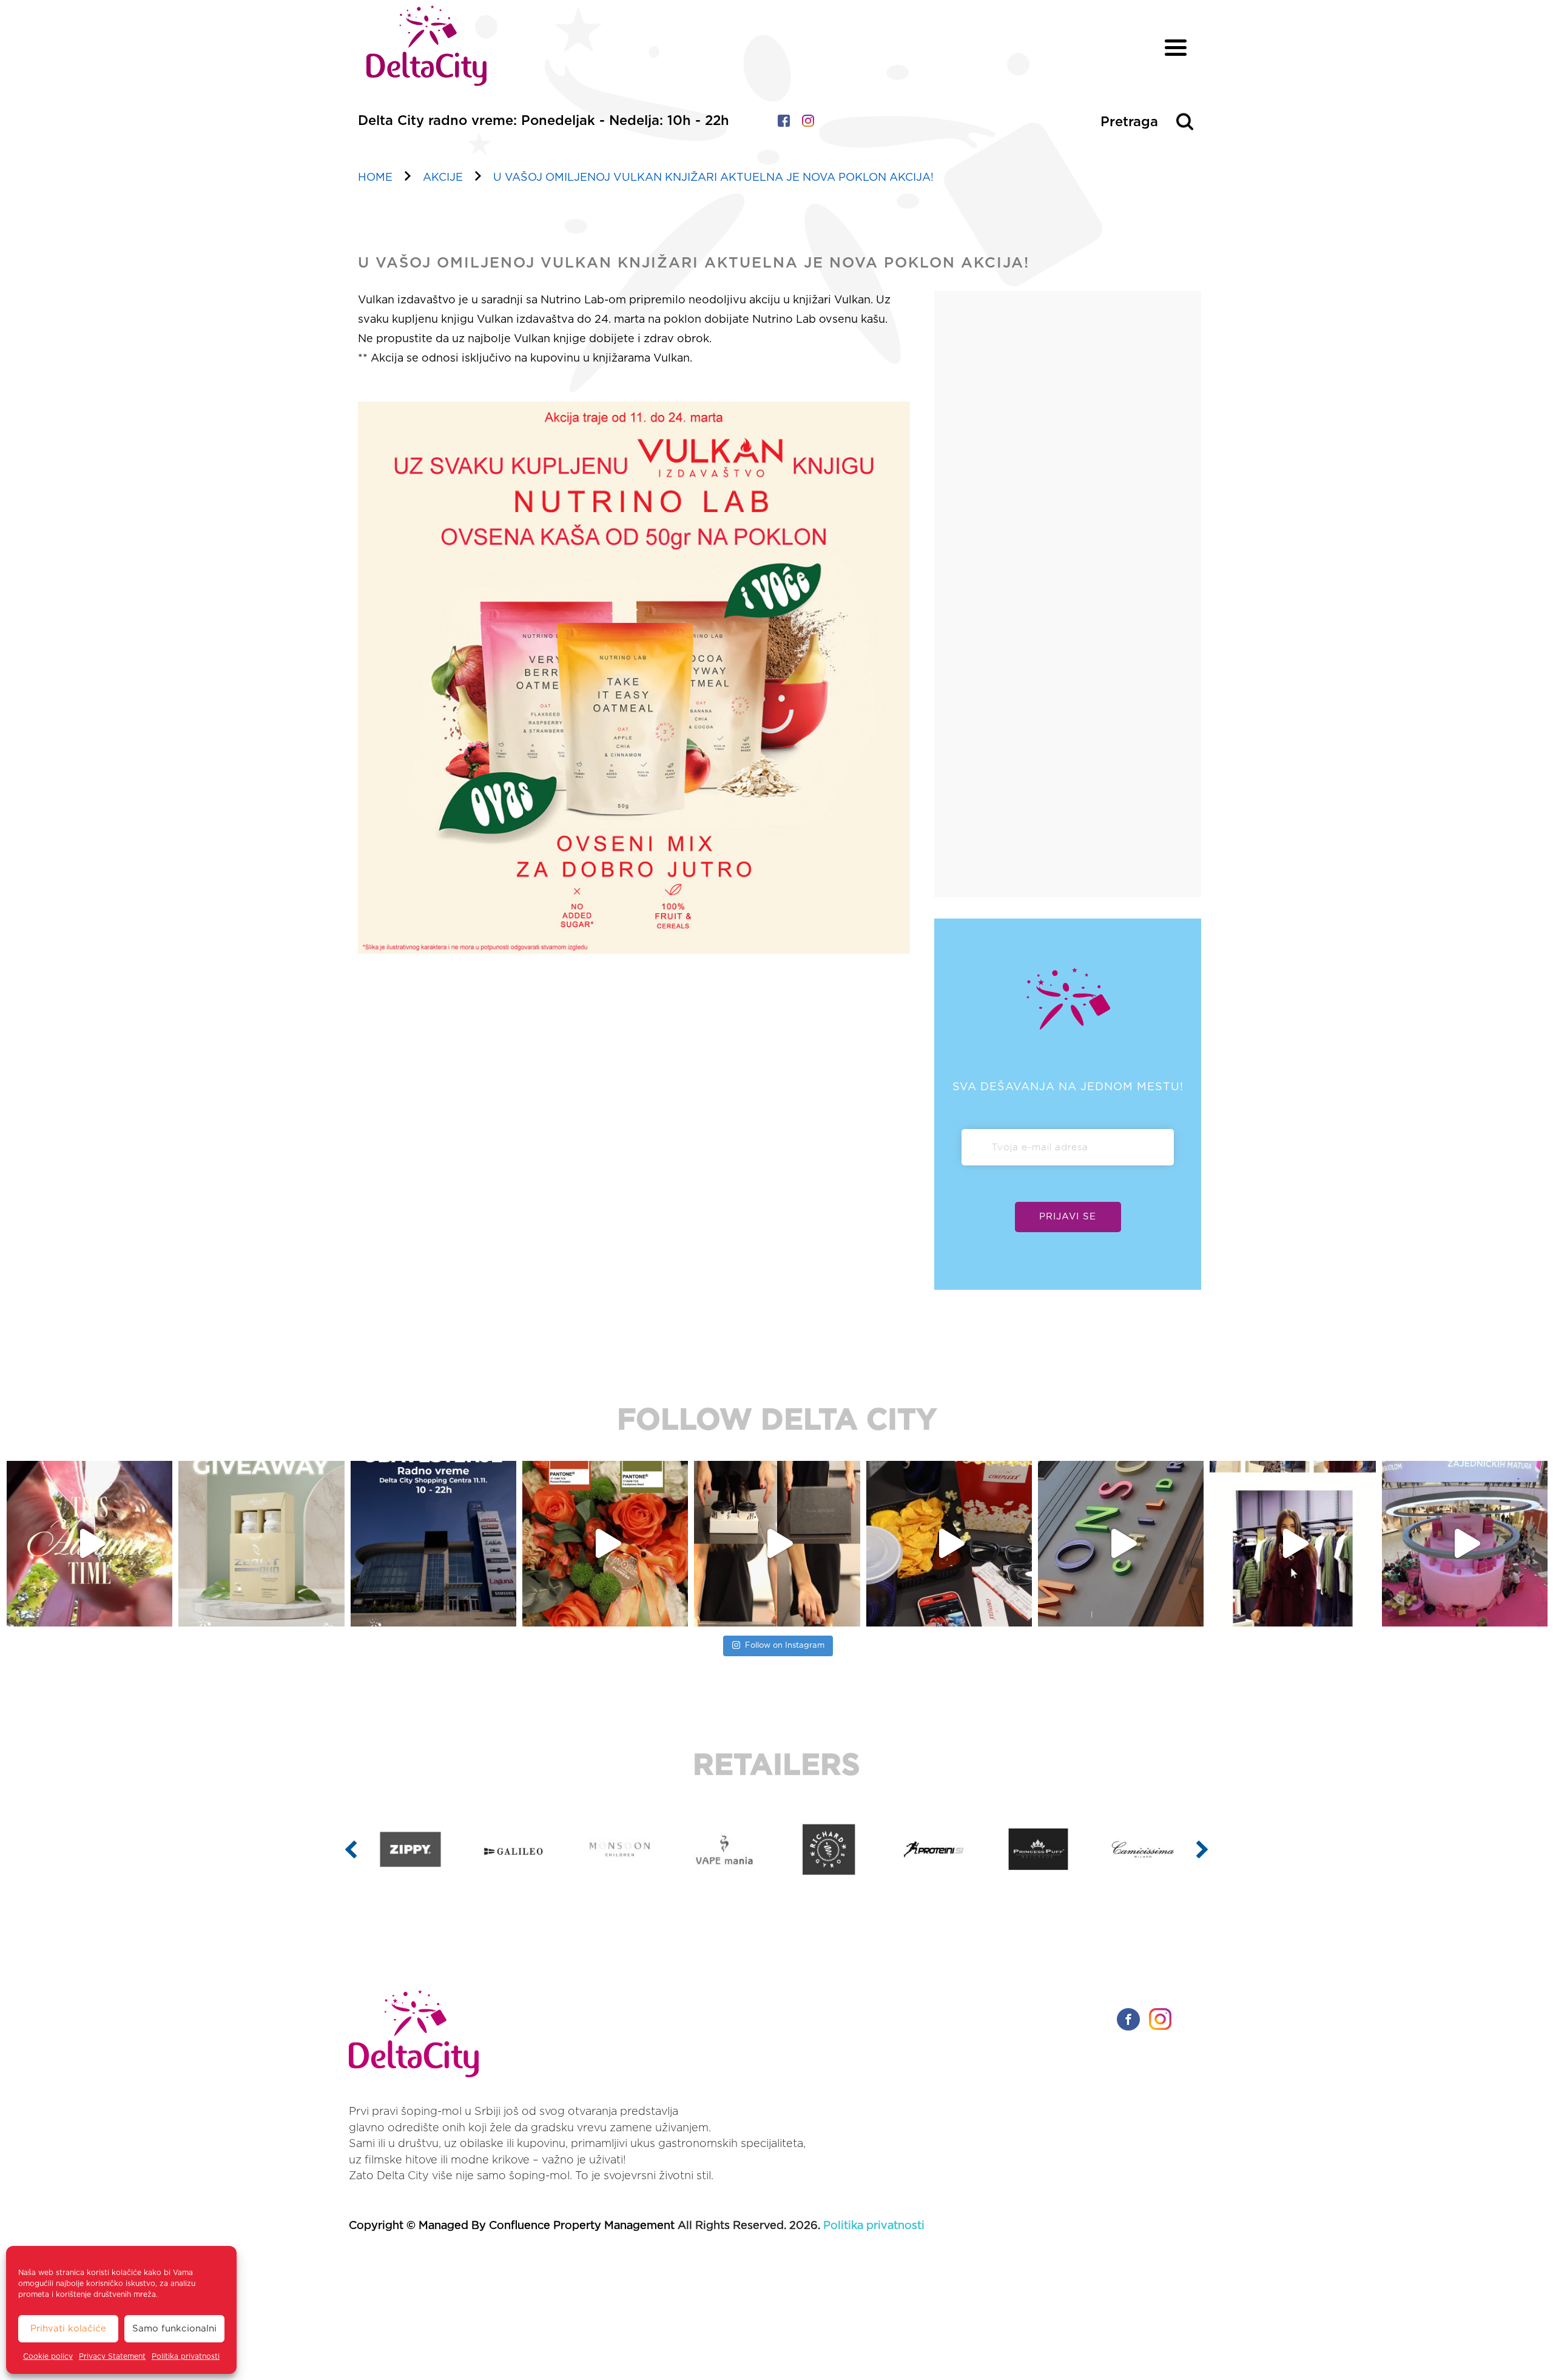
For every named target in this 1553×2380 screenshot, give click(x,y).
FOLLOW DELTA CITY (777, 1421)
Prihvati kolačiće (68, 2329)
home (375, 178)
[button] (351, 1849)
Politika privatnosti (186, 2356)
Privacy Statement (112, 2356)
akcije (443, 178)
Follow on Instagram (785, 1646)
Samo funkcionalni (174, 2329)
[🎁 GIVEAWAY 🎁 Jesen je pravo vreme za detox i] (89, 1544)
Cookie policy (48, 2356)
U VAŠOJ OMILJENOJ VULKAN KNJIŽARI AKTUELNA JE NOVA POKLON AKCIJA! (713, 178)
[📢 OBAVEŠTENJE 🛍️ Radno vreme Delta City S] (261, 1544)
